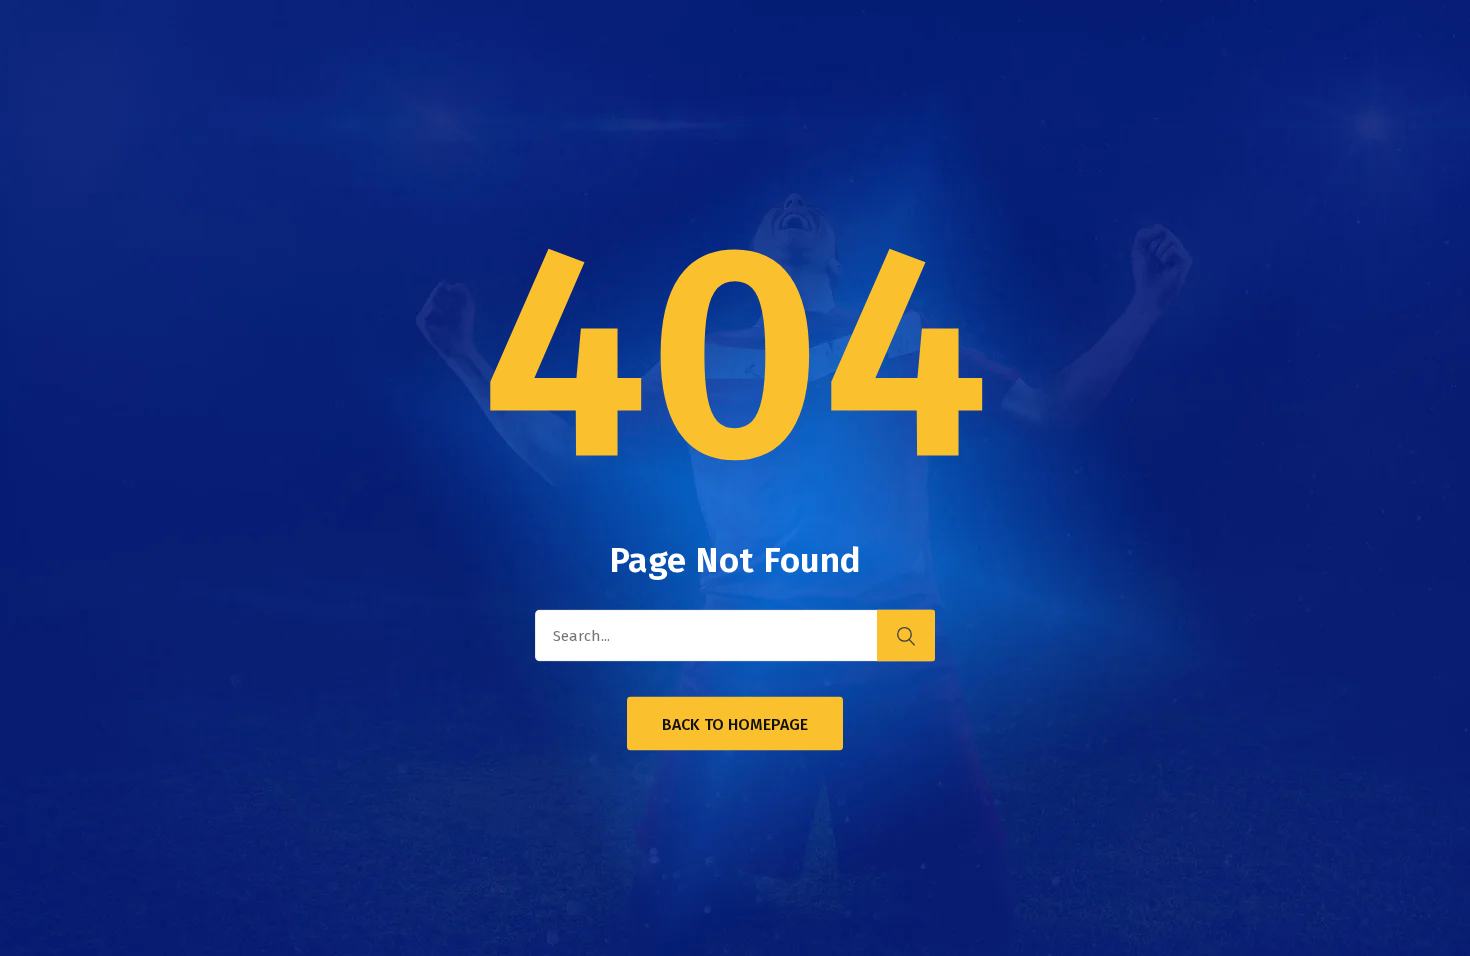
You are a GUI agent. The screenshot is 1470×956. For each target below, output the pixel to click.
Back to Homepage (735, 724)
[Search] (906, 636)
